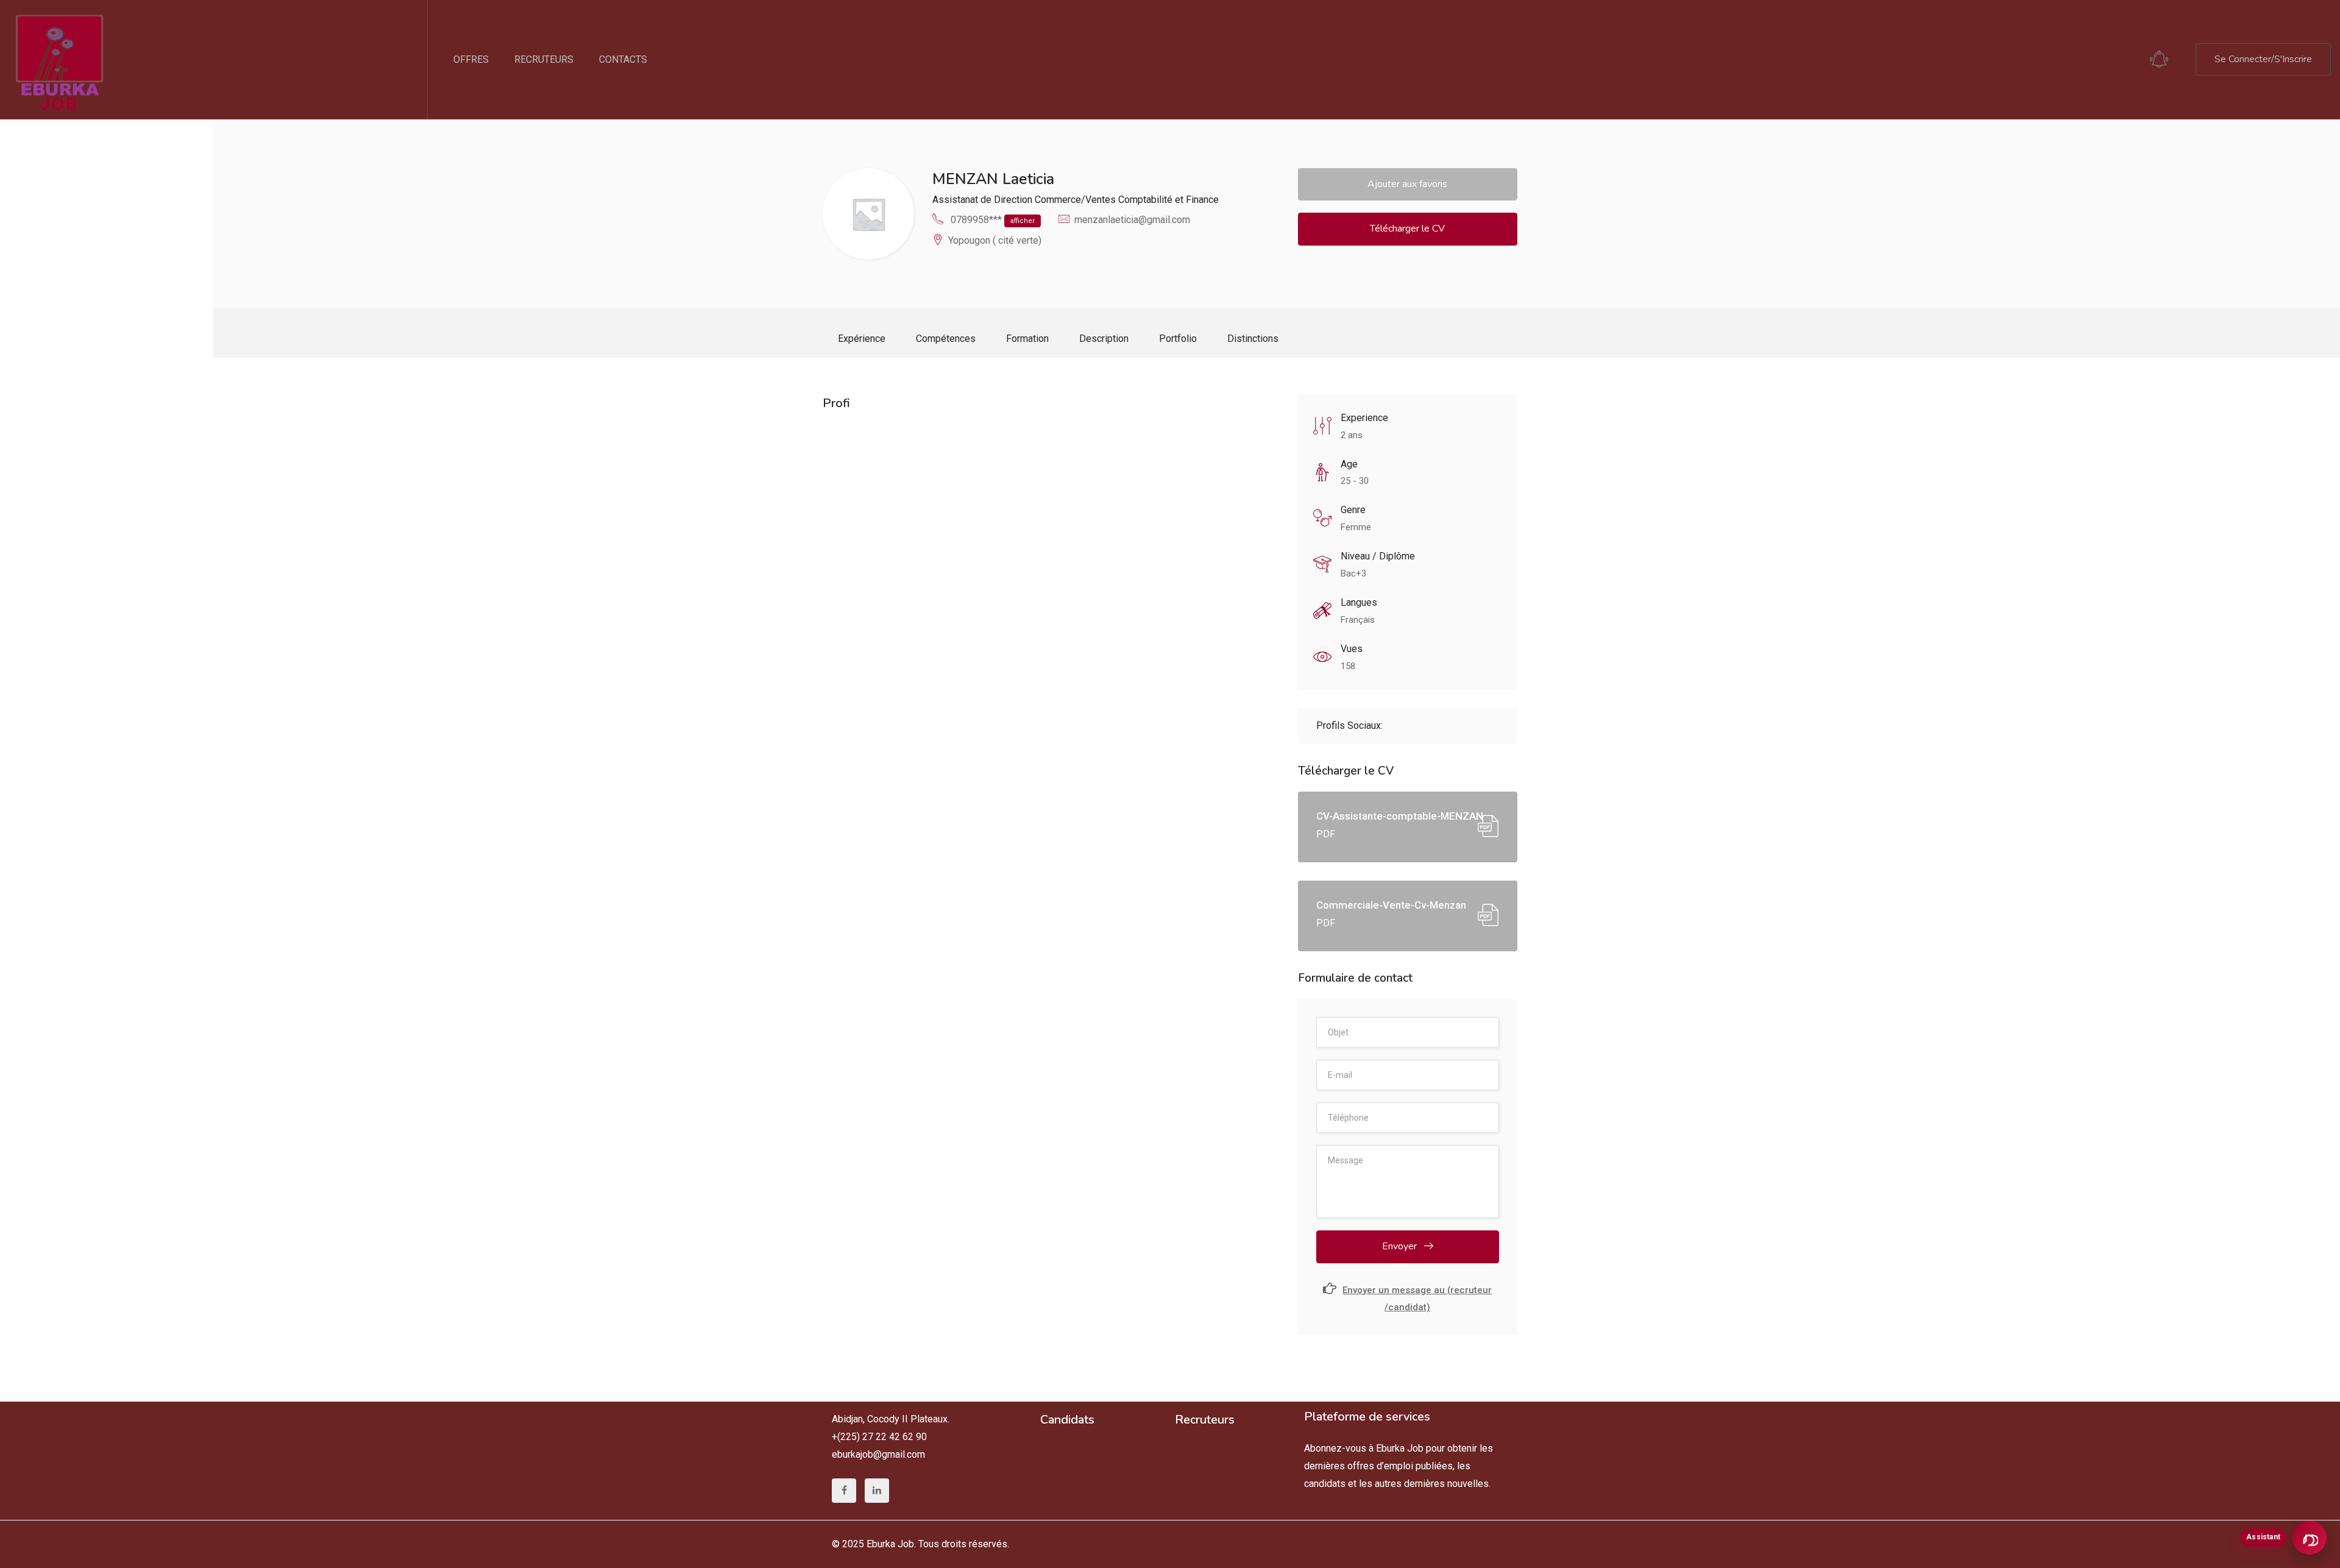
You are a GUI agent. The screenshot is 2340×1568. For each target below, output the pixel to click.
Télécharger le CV (1407, 229)
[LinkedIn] (877, 1491)
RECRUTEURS (544, 59)
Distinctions (1253, 339)
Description (1104, 339)
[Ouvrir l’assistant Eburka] (2310, 1538)
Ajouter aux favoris (1407, 184)
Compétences (946, 339)
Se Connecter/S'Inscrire (2263, 59)
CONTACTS (623, 59)
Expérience (862, 339)
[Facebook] (844, 1491)
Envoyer (1401, 1246)
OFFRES (471, 59)
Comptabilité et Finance (1168, 200)
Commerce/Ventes (1075, 200)
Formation (1027, 339)
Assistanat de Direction (982, 200)
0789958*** (993, 220)
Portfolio (1178, 339)
